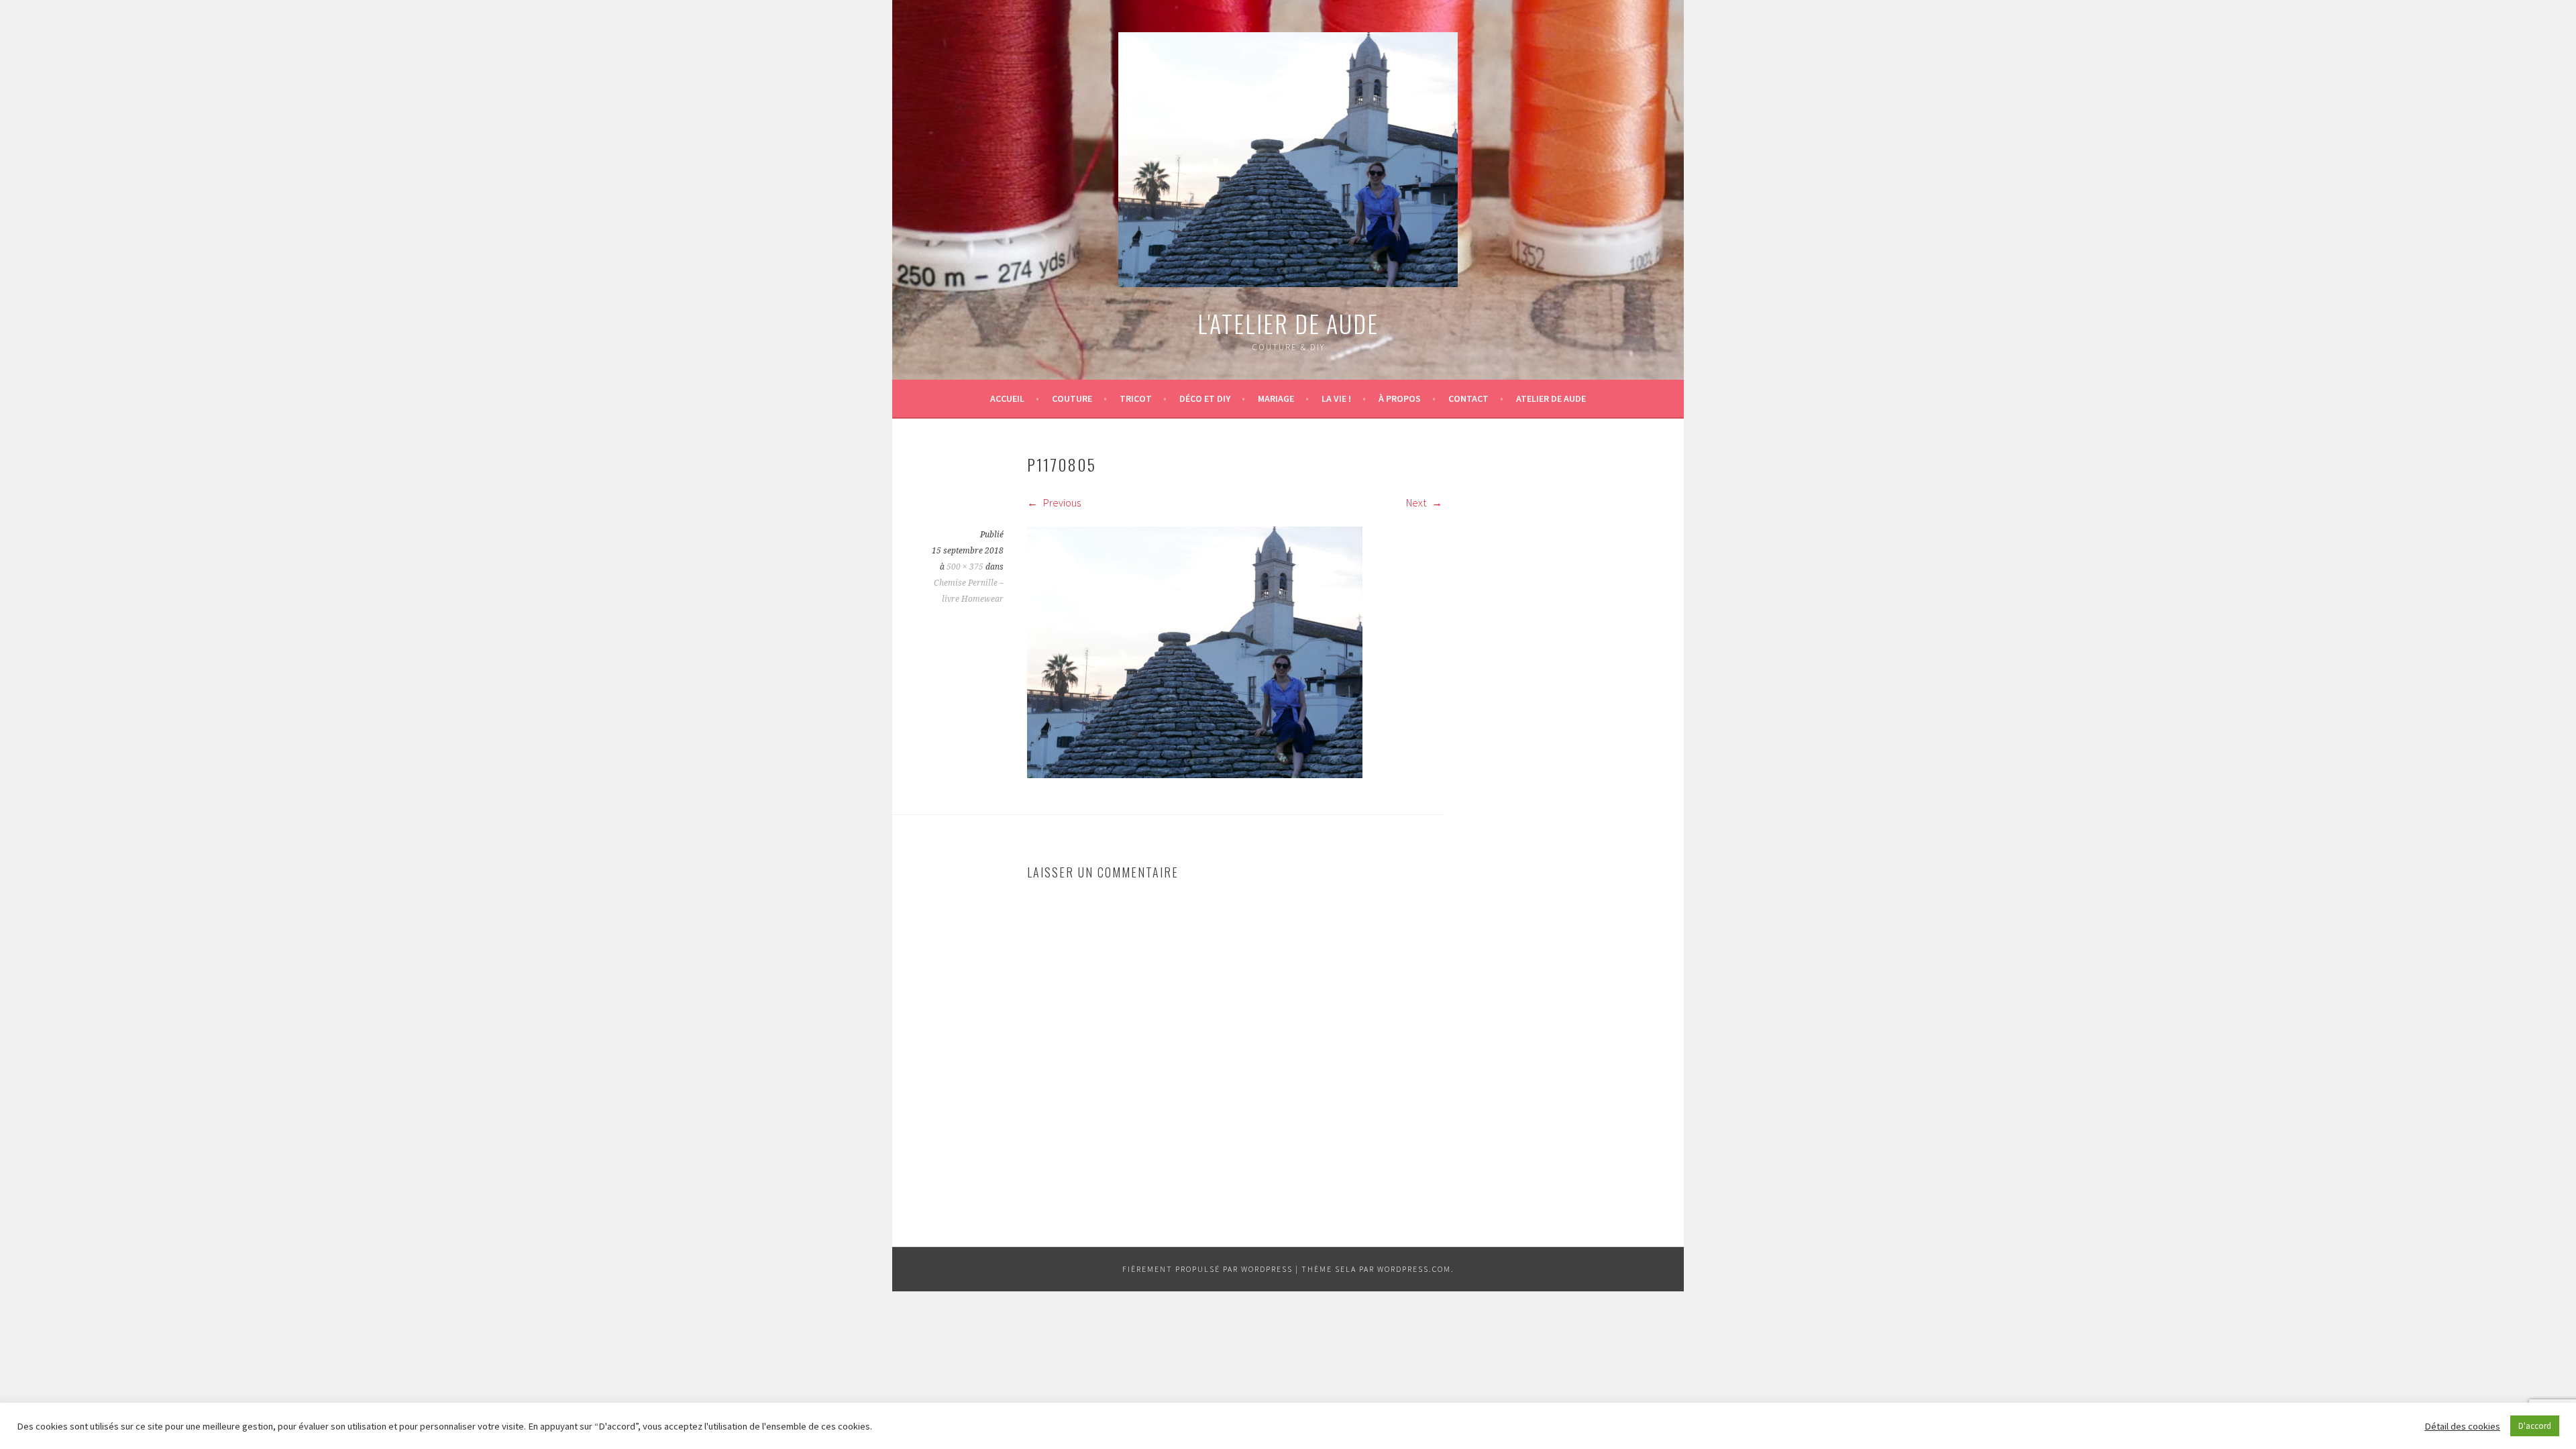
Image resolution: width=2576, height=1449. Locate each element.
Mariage (1276, 398)
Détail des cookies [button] (2462, 1426)
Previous (1061, 502)
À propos (1400, 398)
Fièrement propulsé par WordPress (1207, 1269)
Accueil (1007, 398)
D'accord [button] (2535, 1426)
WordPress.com (1414, 1269)
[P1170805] (1195, 774)
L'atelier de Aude (1288, 323)
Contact (1468, 398)
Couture (1072, 398)
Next (1417, 502)
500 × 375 (965, 567)
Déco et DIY (1205, 398)
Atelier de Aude (1551, 398)
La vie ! (1336, 398)
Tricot (1136, 398)
